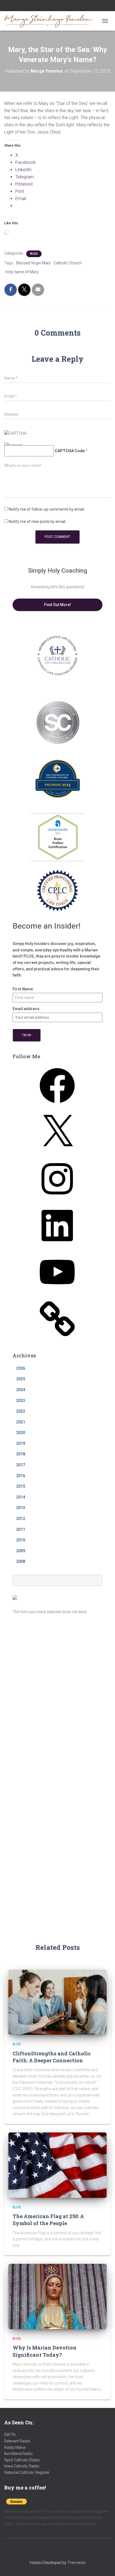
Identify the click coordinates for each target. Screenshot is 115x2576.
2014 (21, 1497)
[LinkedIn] (57, 1245)
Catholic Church (68, 263)
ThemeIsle (76, 2563)
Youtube (57, 6)
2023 (21, 1401)
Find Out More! (57, 605)
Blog (34, 254)
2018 (21, 1454)
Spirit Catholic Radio (22, 2460)
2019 (21, 1443)
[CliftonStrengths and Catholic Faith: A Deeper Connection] (57, 2002)
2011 (21, 1529)
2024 (21, 1390)
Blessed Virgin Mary (33, 263)
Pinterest (71, 6)
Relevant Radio (17, 2441)
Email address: (27, 1009)
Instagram (51, 6)
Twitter (64, 6)
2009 (21, 1551)
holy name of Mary (22, 272)
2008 (21, 1561)
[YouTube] (57, 1291)
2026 (21, 1368)
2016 (21, 1476)
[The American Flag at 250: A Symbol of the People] (57, 2165)
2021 (21, 1422)
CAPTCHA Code (70, 451)
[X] (57, 1152)
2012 (21, 1519)
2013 (21, 1508)
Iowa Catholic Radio (22, 2466)
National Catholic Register (27, 2472)
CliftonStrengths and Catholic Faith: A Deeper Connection (52, 2057)
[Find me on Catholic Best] (15, 1597)
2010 (21, 1540)
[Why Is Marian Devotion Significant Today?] (57, 2296)
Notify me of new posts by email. (37, 521)
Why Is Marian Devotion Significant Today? (45, 2351)
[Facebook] (57, 1105)
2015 (21, 1486)
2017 (21, 1465)
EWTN (10, 2435)
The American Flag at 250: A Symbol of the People (48, 2220)
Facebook (44, 6)
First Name (23, 989)
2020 (21, 1433)
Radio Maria (15, 2447)
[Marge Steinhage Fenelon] (51, 21)
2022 (21, 1411)
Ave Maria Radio (18, 2454)
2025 (21, 1379)
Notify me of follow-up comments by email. (47, 509)
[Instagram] (57, 1198)
